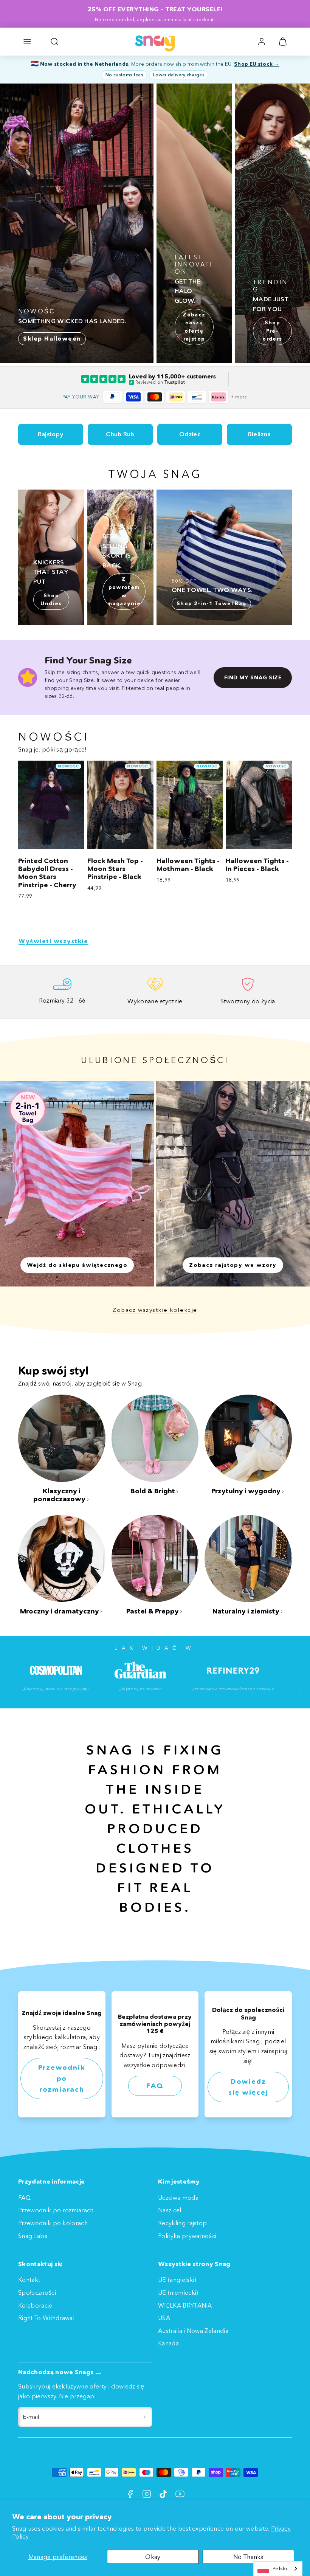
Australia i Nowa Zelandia (193, 2331)
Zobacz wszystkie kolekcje (155, 1310)
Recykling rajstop (182, 2223)
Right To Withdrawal (46, 2318)
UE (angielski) (177, 2280)
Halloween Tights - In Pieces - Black (257, 865)
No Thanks (248, 2557)
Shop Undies (51, 600)
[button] (27, 42)
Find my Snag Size (253, 677)
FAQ (155, 2086)
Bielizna (260, 434)
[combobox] (278, 2569)
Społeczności (37, 2292)
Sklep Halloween (52, 339)
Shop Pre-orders (272, 331)
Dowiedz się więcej (248, 2087)
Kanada (168, 2343)
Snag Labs (33, 2236)
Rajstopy (51, 434)
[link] (262, 42)
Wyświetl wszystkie (53, 941)
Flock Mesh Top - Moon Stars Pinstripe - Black (115, 869)
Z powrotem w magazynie (124, 591)
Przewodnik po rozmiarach (62, 2078)
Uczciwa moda (178, 2198)
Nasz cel (170, 2210)
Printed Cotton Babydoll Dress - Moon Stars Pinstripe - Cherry (47, 873)
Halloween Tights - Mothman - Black (188, 865)
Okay (153, 2557)
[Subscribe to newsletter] (145, 2417)
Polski (280, 2568)
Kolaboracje (35, 2305)
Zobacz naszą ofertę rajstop (194, 327)
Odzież (190, 434)
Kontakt (29, 2280)
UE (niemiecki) (178, 2292)
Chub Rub (120, 434)
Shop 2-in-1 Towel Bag (211, 604)
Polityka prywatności (187, 2236)
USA (164, 2318)
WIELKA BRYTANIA (185, 2305)
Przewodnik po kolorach (53, 2223)
